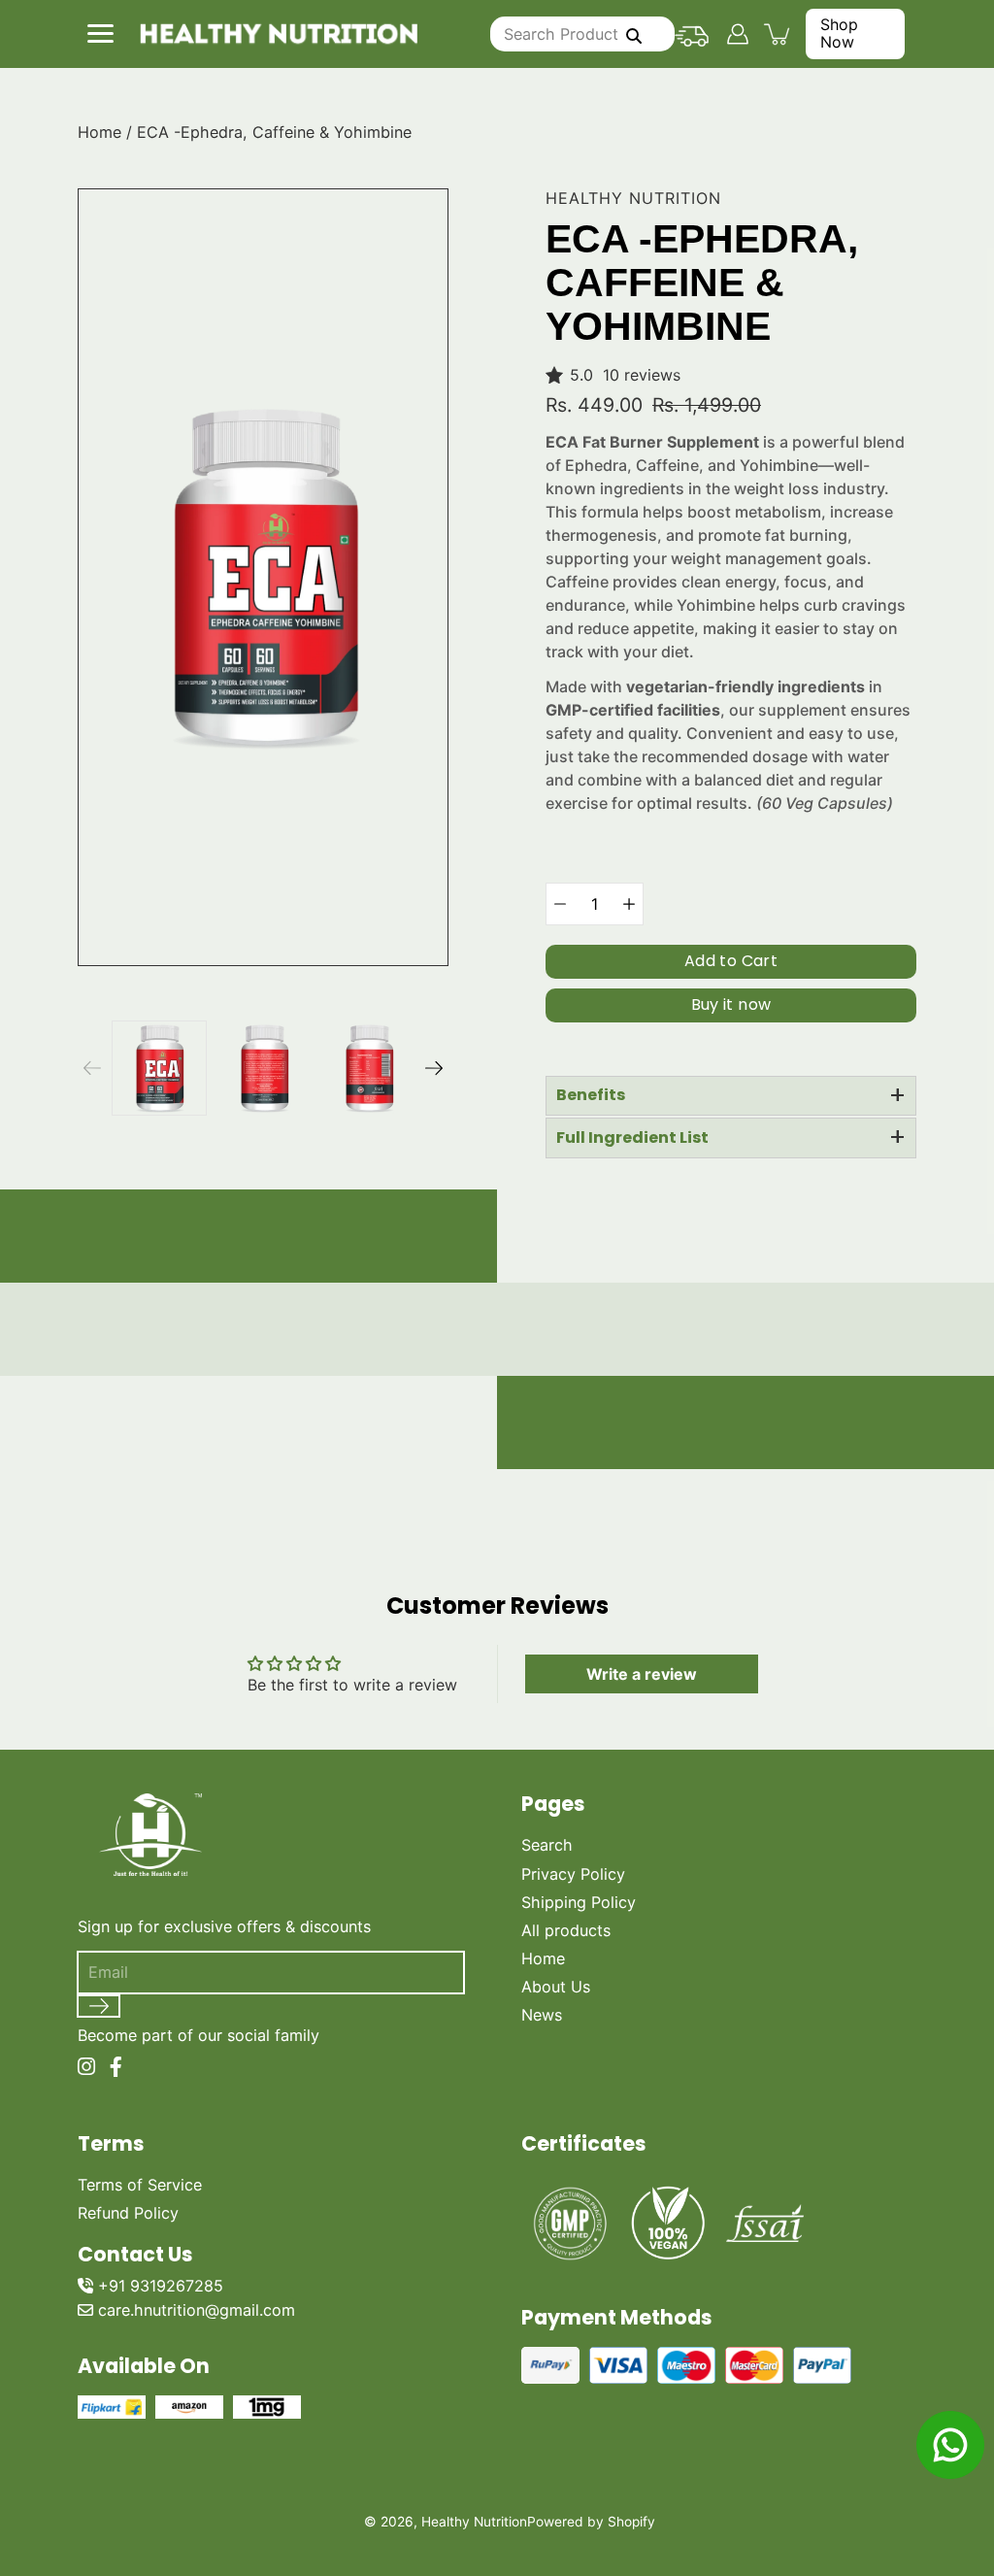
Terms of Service (140, 2185)
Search (547, 1845)
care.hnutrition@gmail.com (197, 2310)
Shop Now (839, 33)
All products (566, 1930)
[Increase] (629, 904)
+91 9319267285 (161, 2286)
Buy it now (731, 1004)
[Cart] (779, 34)
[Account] (737, 34)
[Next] (434, 1068)
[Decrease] (560, 904)
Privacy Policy (573, 1874)
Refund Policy (128, 2213)
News (542, 2015)
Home (99, 132)
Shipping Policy (579, 1902)
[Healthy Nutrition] (279, 34)
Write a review (642, 1674)
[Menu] (99, 33)
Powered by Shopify (591, 2522)
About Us (556, 1987)
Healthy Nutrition (474, 2522)
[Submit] (99, 2006)
